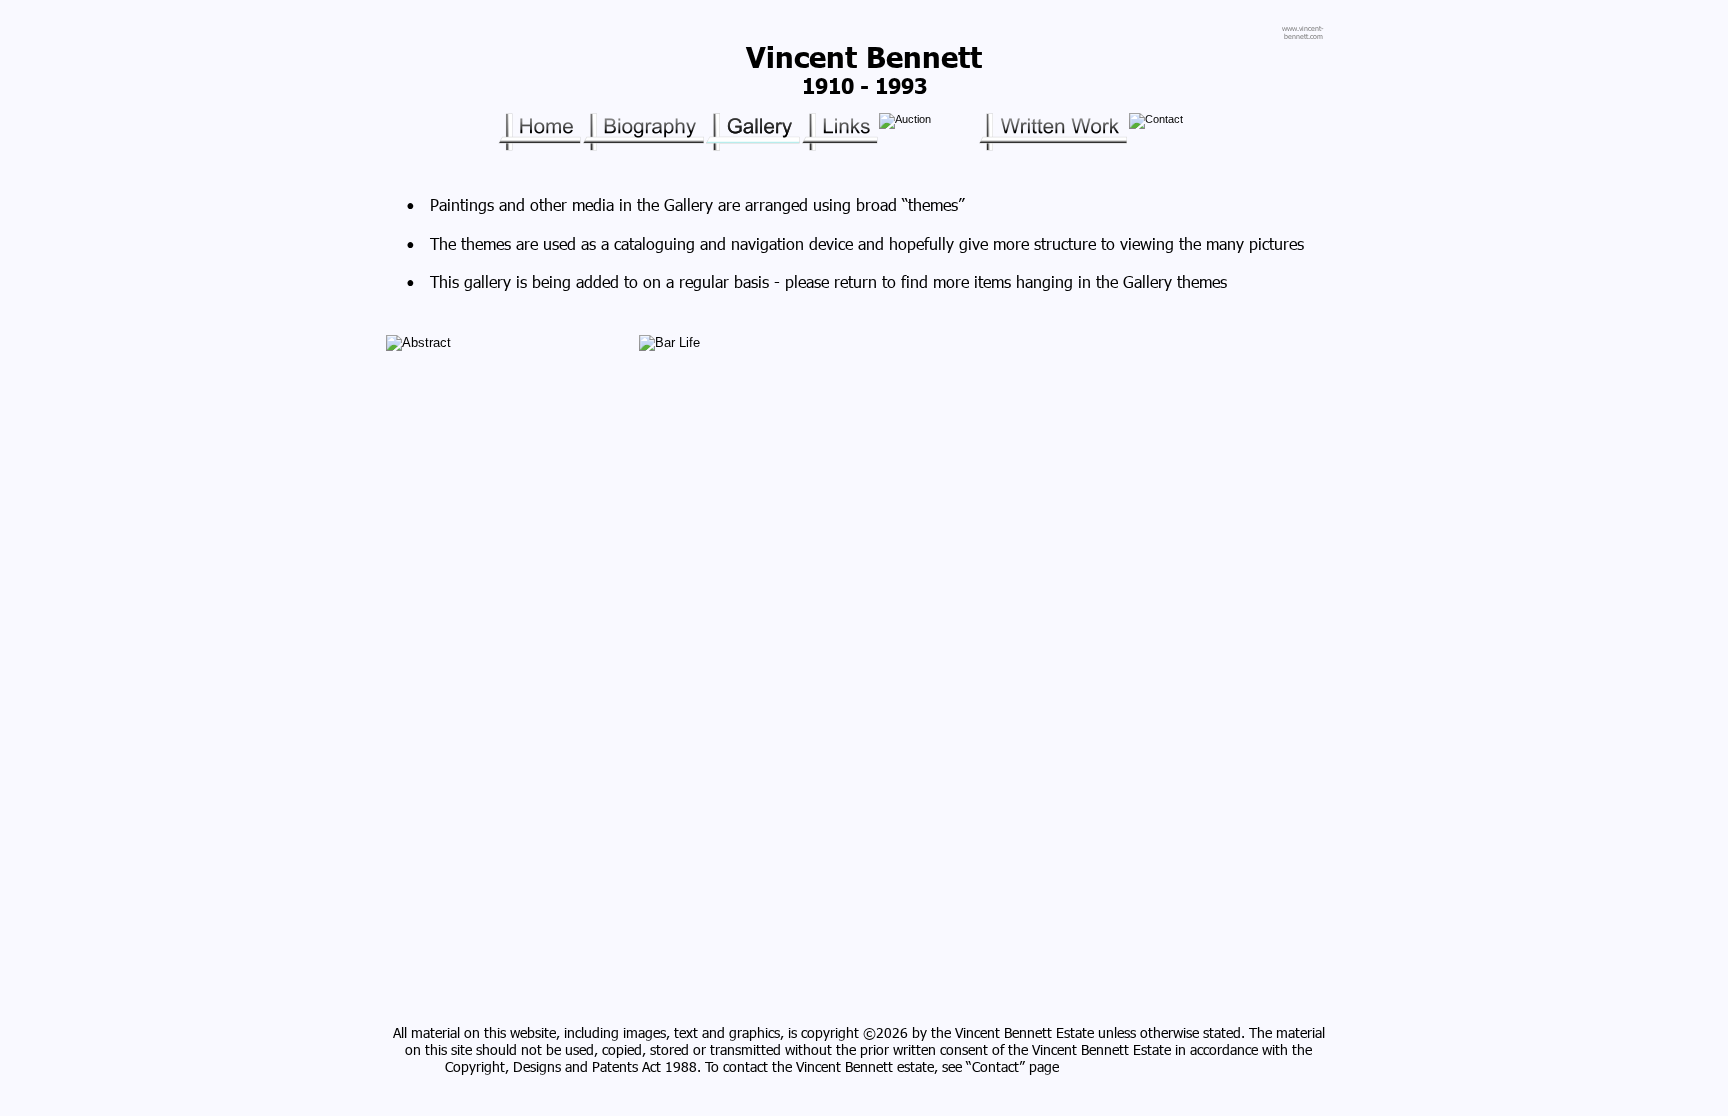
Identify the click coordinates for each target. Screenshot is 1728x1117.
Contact (995, 1066)
